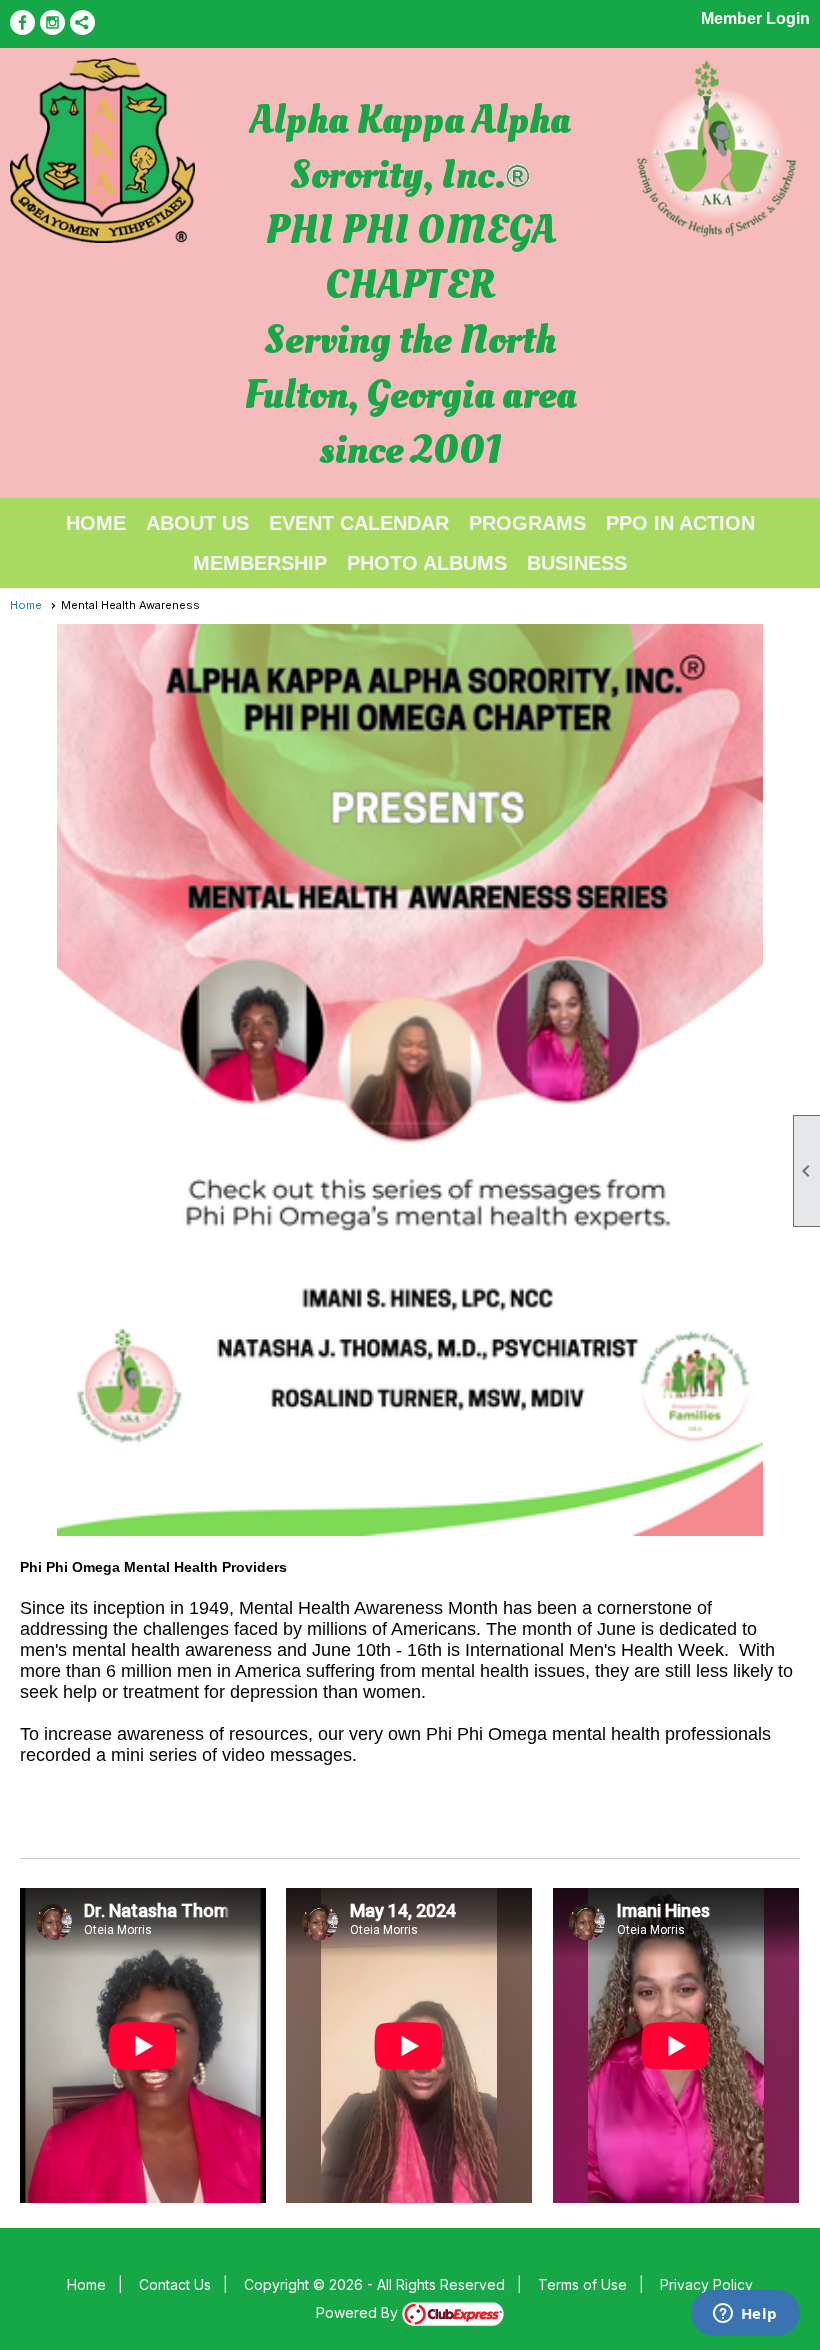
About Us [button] (197, 523)
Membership (260, 563)
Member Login (755, 18)
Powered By (359, 2312)
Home (96, 523)
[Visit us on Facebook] (22, 22)
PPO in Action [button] (680, 523)
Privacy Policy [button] (706, 2284)
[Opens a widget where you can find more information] (745, 2315)
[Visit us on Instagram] (52, 22)
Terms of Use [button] (582, 2284)
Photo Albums (427, 563)
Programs (527, 523)
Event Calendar (359, 523)
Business (577, 563)
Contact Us (175, 2284)
